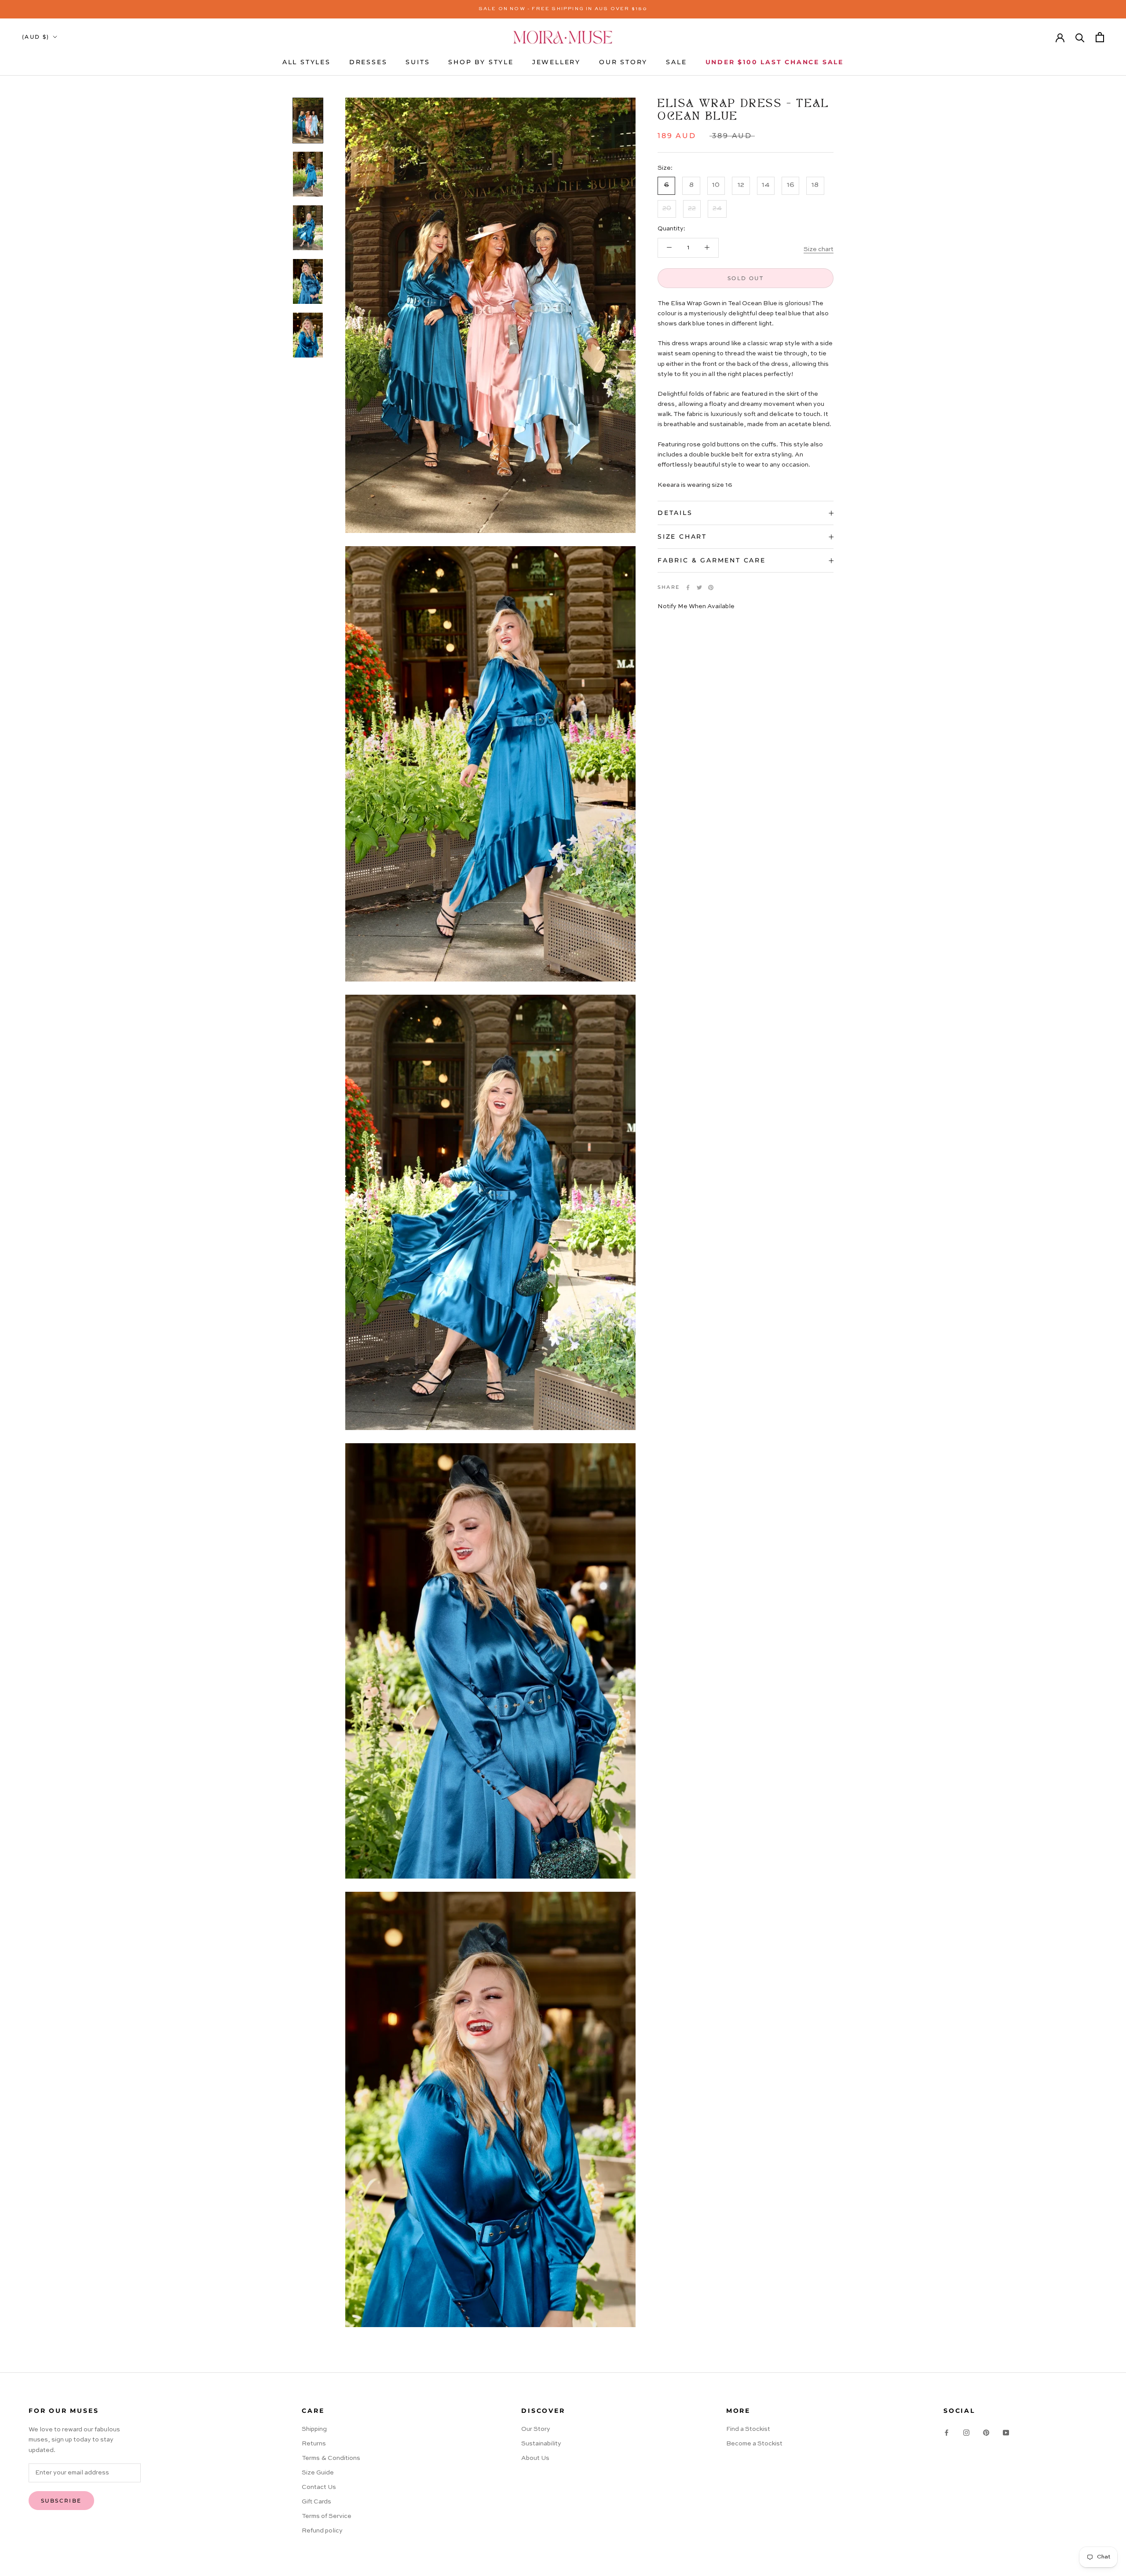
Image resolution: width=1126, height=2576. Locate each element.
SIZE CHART (682, 536)
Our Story (536, 2429)
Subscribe (61, 2501)
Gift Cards (316, 2502)
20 (667, 208)
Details (675, 513)
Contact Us (319, 2487)
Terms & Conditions (331, 2458)
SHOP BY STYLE (481, 62)
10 (716, 186)
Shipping (314, 2429)
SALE (676, 62)
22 (692, 208)
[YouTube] (1006, 2432)
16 (791, 186)
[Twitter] (699, 587)
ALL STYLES (307, 62)
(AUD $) (36, 37)
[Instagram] (966, 2432)
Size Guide (318, 2473)
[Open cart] (1100, 37)
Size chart (819, 249)
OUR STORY (623, 62)
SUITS (418, 62)
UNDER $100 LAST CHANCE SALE (775, 62)
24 (717, 208)
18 (815, 186)
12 (741, 186)
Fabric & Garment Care (712, 560)
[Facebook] (688, 587)
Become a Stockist (754, 2444)
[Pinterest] (711, 587)
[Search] (1080, 37)
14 (766, 186)
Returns (314, 2444)
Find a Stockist (748, 2429)
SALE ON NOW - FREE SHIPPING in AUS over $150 (563, 9)
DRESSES (368, 62)
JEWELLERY (556, 62)
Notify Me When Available (696, 607)
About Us (535, 2458)
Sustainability (541, 2444)
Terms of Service (327, 2516)
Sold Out (746, 278)
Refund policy (322, 2531)
